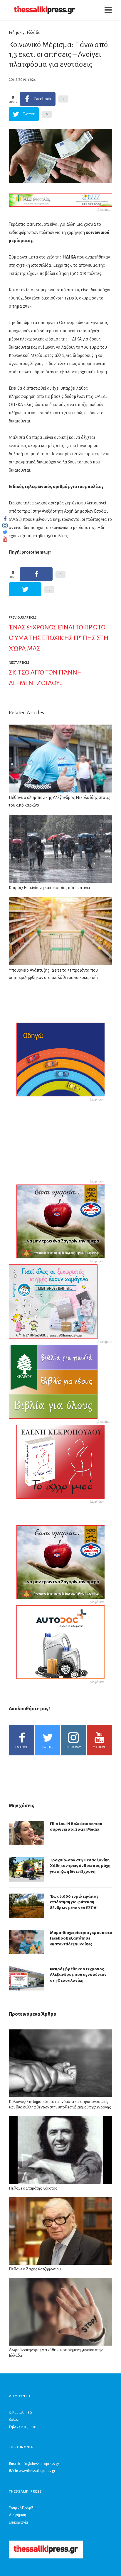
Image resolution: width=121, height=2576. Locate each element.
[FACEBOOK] (5, 519)
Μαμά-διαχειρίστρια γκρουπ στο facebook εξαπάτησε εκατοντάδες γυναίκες (81, 1938)
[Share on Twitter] (25, 589)
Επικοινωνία (18, 2522)
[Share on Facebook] (36, 574)
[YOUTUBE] (5, 539)
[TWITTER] (5, 532)
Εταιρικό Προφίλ (21, 2508)
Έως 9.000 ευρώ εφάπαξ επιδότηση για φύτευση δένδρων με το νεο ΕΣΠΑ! (74, 1902)
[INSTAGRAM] (5, 526)
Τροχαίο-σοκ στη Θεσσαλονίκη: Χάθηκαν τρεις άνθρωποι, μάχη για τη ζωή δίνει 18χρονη (80, 1866)
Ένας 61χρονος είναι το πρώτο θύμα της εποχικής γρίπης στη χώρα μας (59, 638)
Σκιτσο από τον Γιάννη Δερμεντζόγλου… (45, 678)
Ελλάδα (34, 32)
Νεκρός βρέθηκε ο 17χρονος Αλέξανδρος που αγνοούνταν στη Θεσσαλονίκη (78, 1975)
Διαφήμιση (17, 2515)
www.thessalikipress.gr (37, 2471)
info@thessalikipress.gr (40, 2464)
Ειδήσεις (17, 32)
